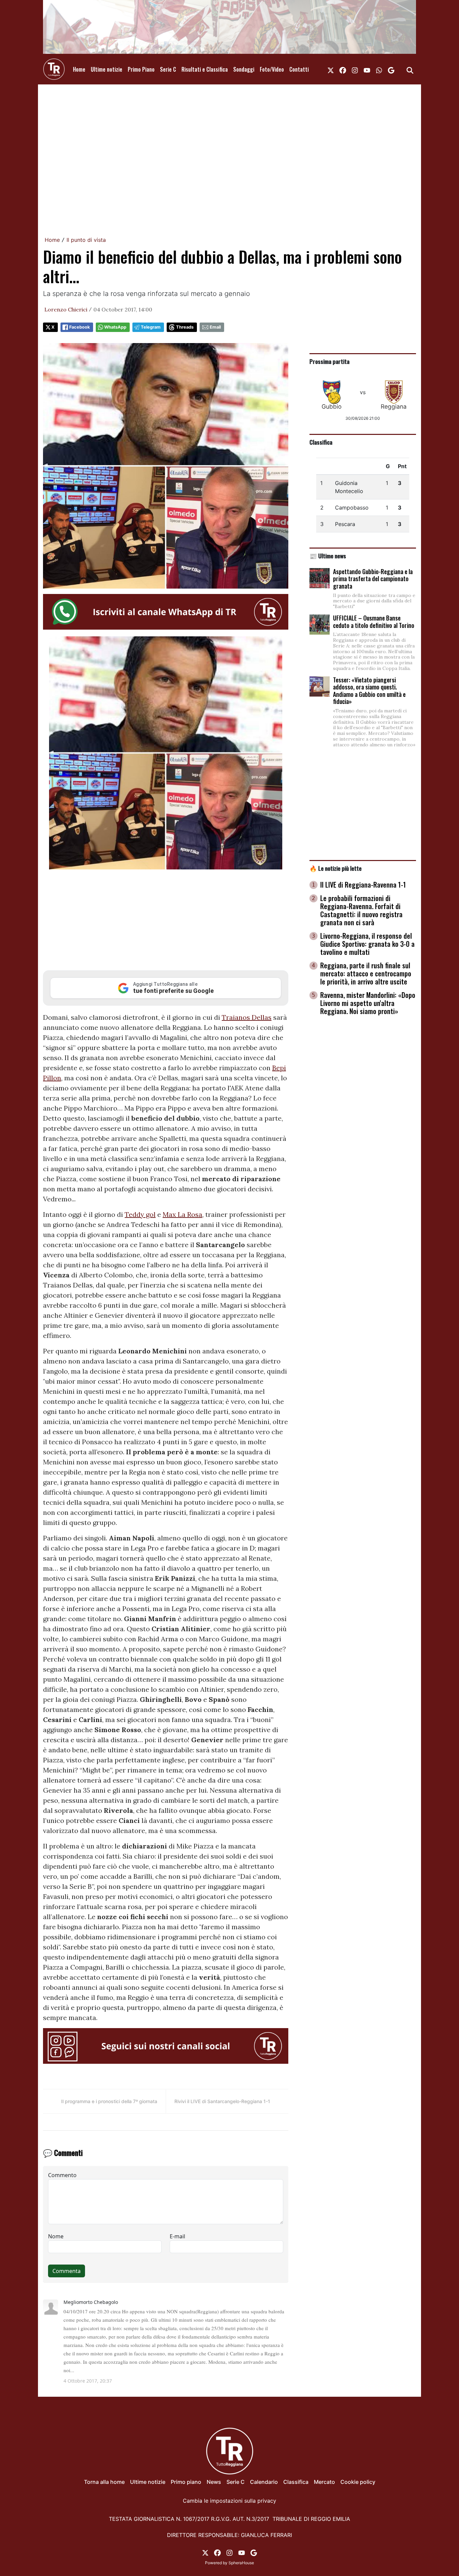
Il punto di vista (86, 240)
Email (215, 327)
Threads (185, 327)
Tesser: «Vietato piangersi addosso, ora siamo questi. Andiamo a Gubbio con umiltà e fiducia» (369, 691)
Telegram (151, 327)
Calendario (264, 2482)
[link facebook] (343, 69)
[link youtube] (367, 69)
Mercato (324, 2482)
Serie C (168, 69)
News (214, 2482)
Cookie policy (358, 2482)
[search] (410, 69)
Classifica (321, 442)
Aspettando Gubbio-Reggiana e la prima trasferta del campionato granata (373, 579)
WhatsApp (115, 327)
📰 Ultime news (328, 556)
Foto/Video (272, 69)
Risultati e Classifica (205, 69)
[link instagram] (355, 69)
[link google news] (391, 69)
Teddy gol (140, 1214)
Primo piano (186, 2482)
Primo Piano (141, 69)
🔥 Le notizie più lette (336, 868)
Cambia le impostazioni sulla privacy (229, 2501)
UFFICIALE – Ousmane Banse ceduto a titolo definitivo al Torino (374, 622)
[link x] (331, 69)
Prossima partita (329, 361)
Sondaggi (244, 69)
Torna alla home (104, 2482)
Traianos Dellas (247, 1017)
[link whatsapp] (379, 69)
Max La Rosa (182, 1214)
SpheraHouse (241, 2563)
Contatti (299, 69)
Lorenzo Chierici (66, 309)
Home (79, 69)
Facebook (79, 327)
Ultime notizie (107, 69)
